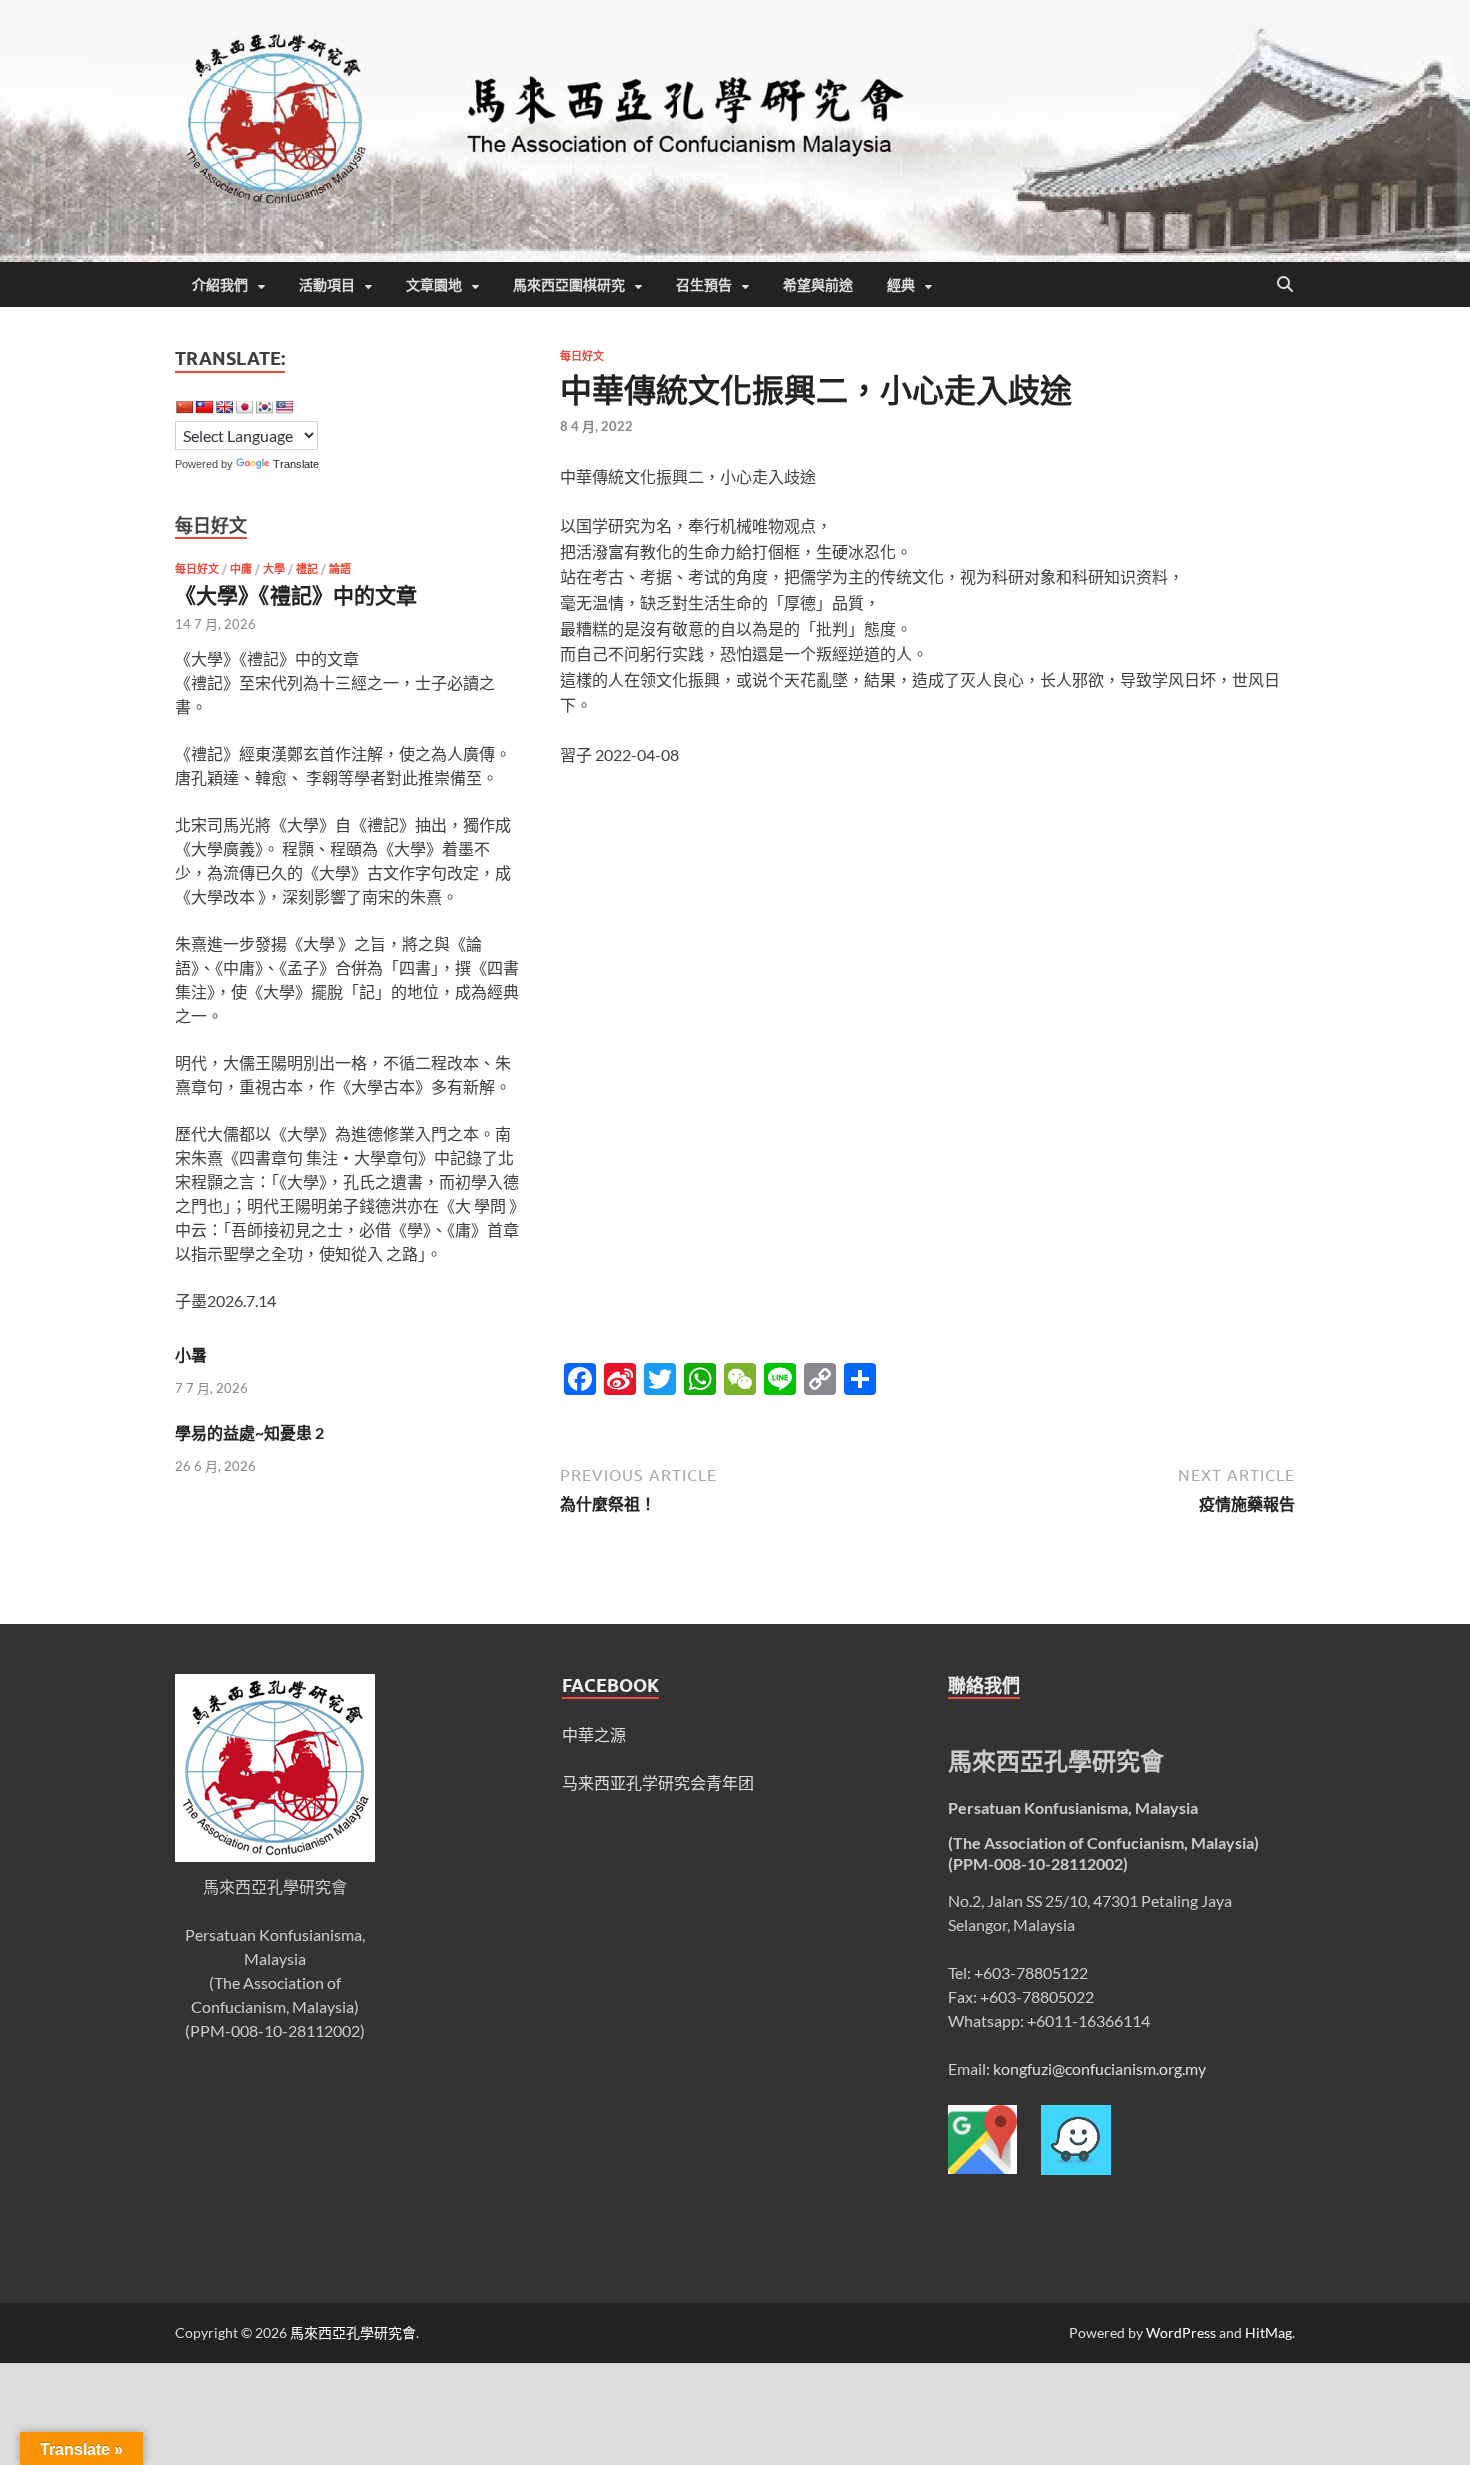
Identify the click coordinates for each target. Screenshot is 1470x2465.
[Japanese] (244, 407)
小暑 (191, 1354)
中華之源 (594, 1734)
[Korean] (264, 407)
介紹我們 (220, 285)
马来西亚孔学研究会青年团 (658, 1782)
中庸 (241, 569)
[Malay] (284, 407)
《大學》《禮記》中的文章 (296, 594)
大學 (274, 569)
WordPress (1181, 2332)
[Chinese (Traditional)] (204, 407)
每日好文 (582, 356)
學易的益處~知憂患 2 (249, 1432)
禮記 (307, 569)
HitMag (1268, 2332)
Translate (296, 464)
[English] (224, 407)
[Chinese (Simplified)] (184, 407)
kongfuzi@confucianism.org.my (1099, 2068)
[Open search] (1285, 285)
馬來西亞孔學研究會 (353, 2332)
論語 (340, 569)
